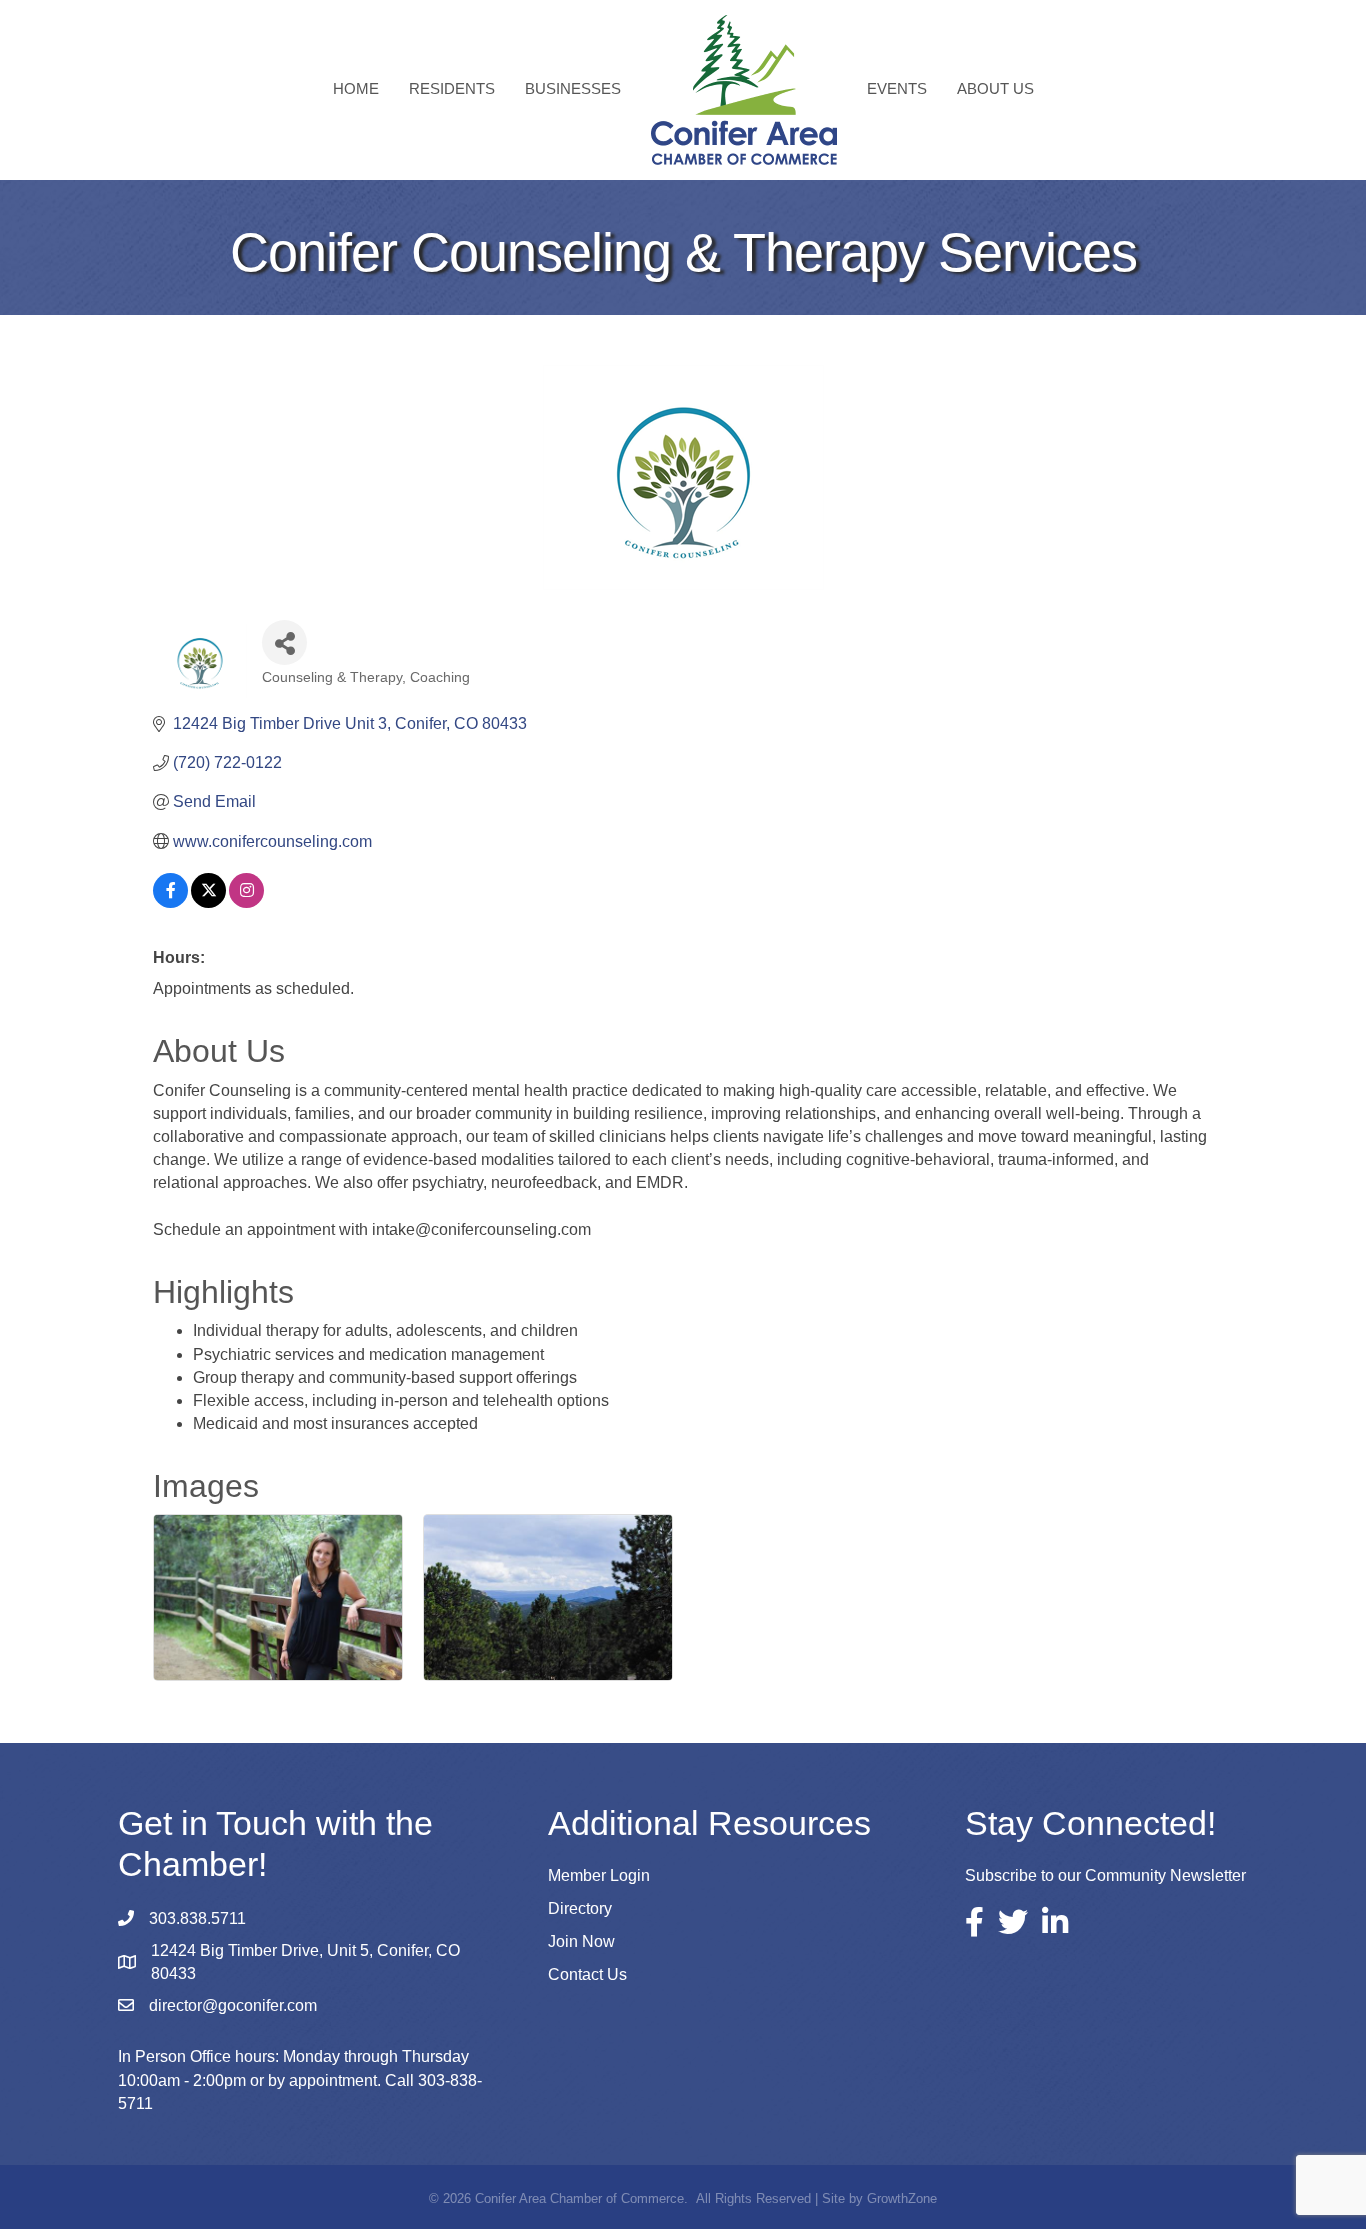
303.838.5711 (197, 1918)
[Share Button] (284, 642)
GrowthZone (902, 2198)
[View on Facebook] (170, 902)
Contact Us (587, 1974)
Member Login (599, 1875)
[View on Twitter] (208, 902)
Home (356, 88)
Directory (580, 1908)
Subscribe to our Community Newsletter (1105, 1875)
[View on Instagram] (246, 902)
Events (897, 88)
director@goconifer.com (233, 2005)
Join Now (581, 1941)
